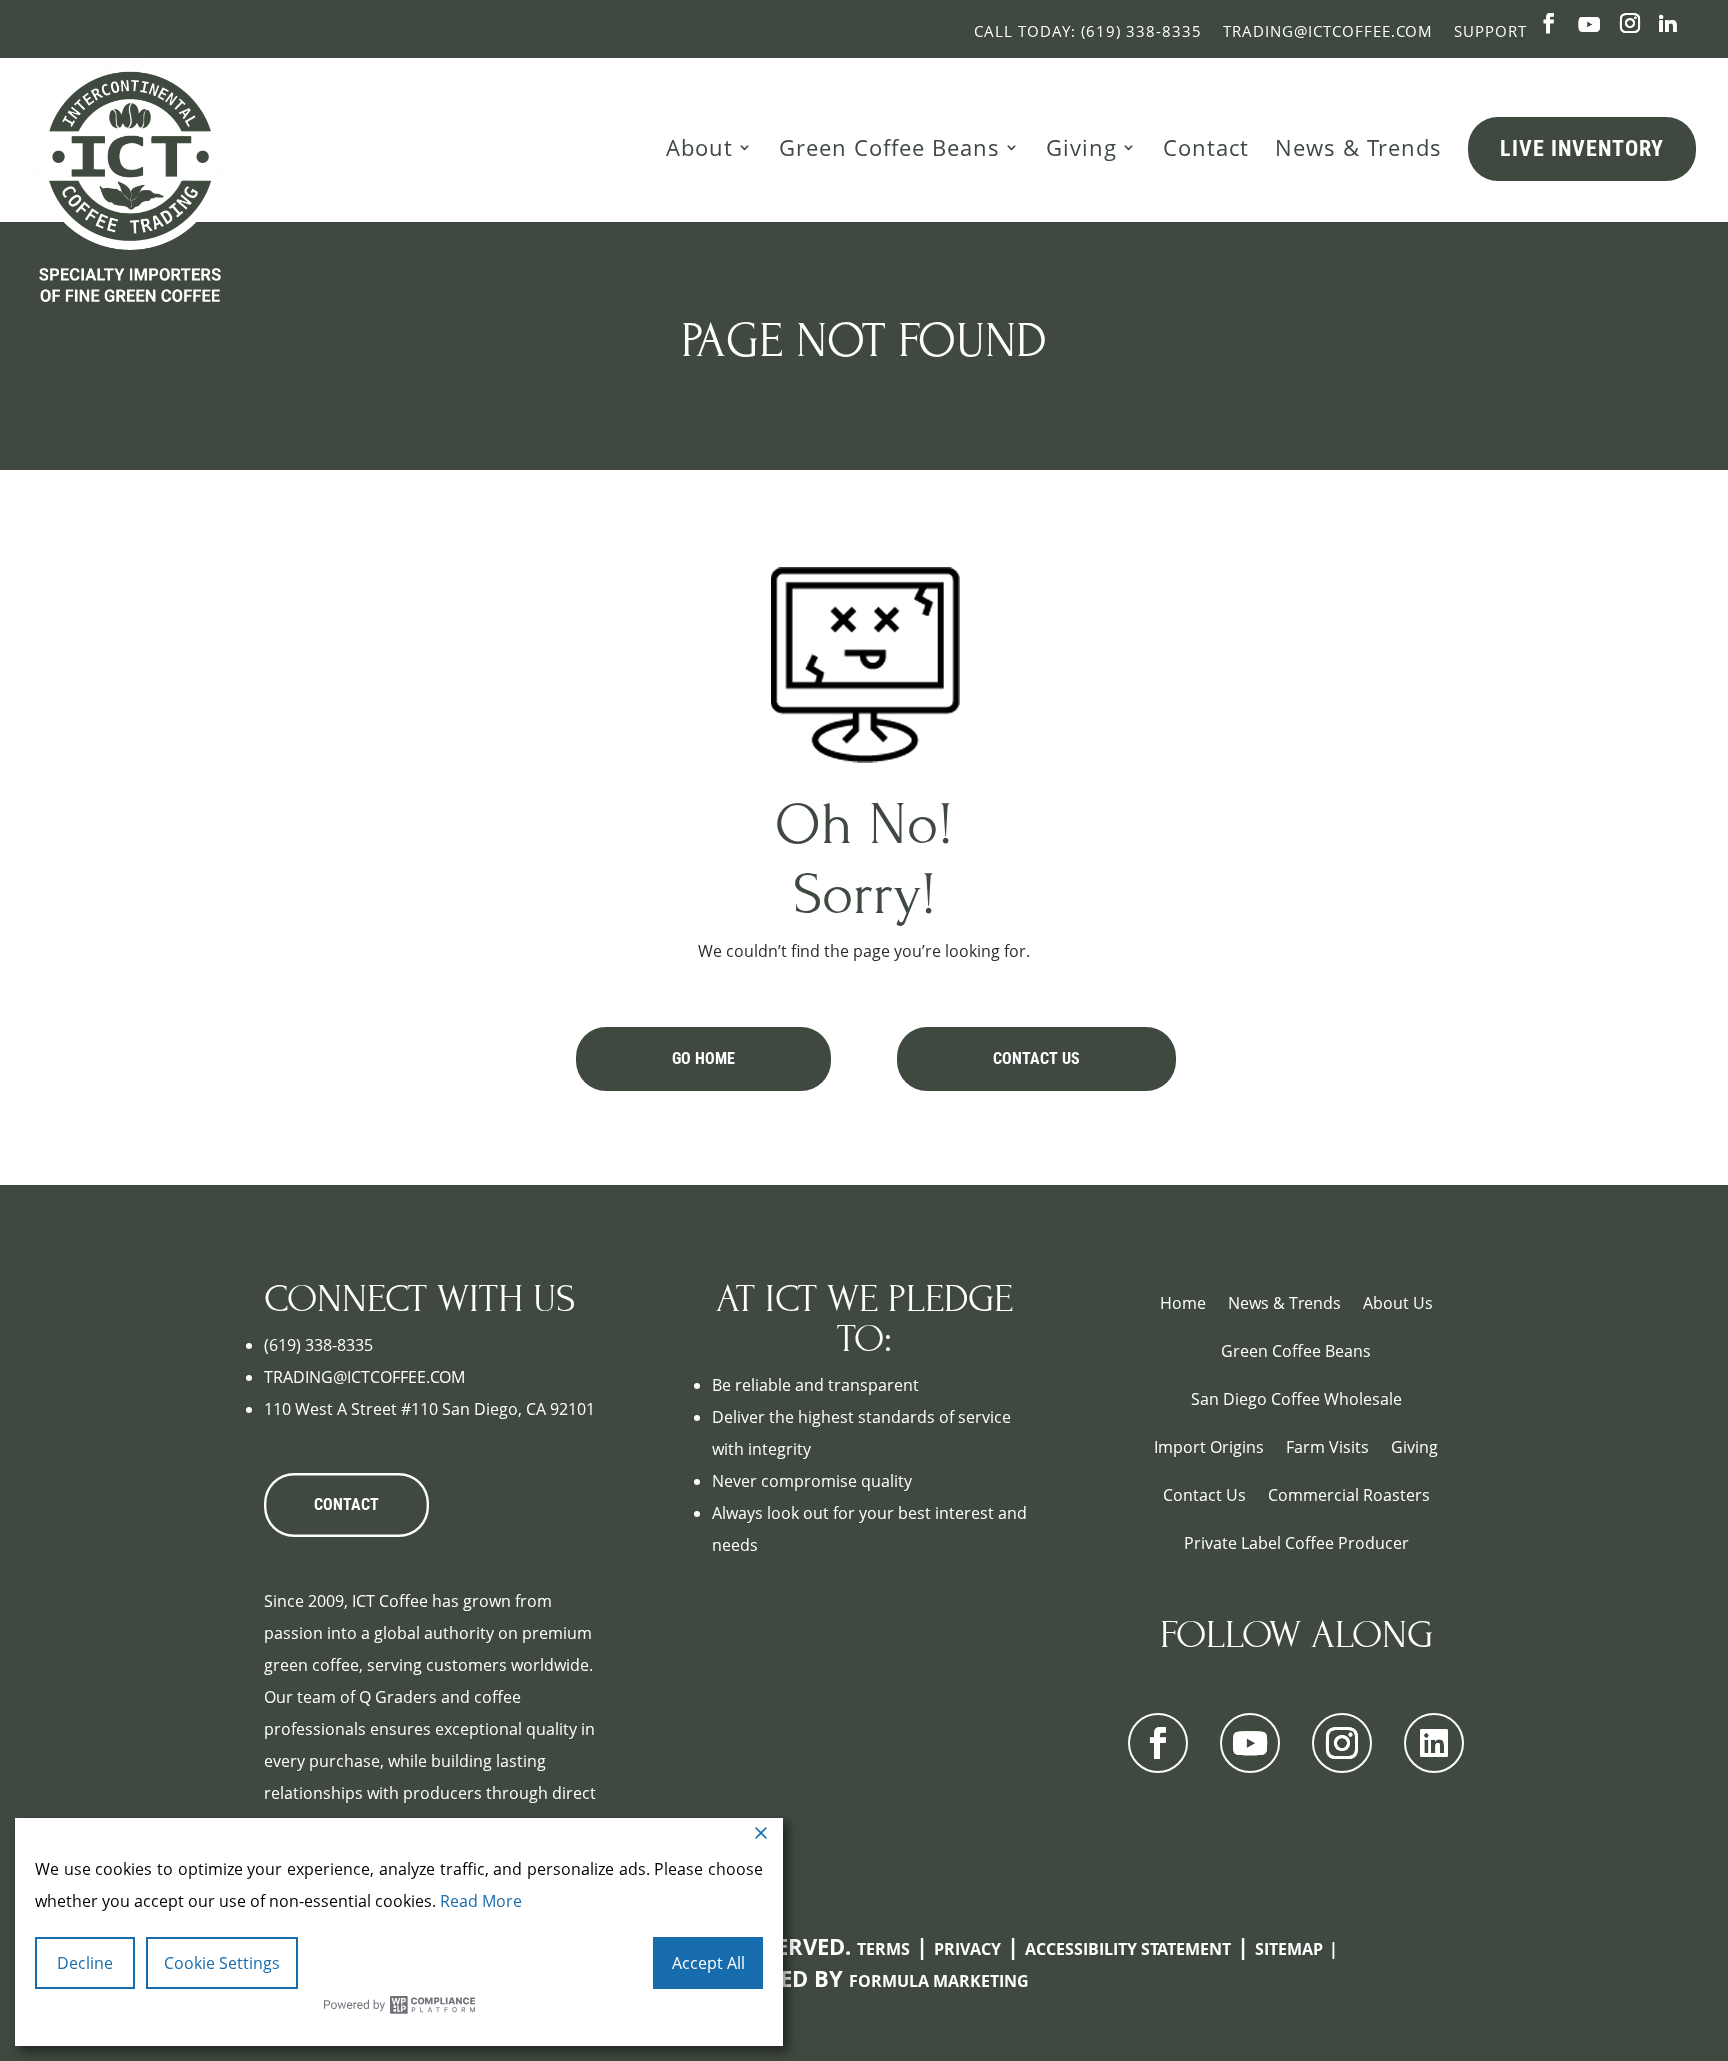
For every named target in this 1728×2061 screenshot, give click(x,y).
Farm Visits (1327, 1447)
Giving (1081, 147)
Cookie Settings (222, 1963)
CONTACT (346, 1504)
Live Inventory (1582, 148)
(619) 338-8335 (318, 1345)
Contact (1206, 147)
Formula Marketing (939, 1981)
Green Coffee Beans (889, 147)
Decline (85, 1963)
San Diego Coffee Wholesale (1296, 1399)
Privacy (967, 1949)
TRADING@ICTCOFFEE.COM (364, 1377)
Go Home (703, 1058)
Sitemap (1289, 1949)
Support (1490, 31)
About (699, 147)
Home (1183, 1303)
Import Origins (1209, 1447)
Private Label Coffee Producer (1296, 1543)
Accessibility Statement (1128, 1949)
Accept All (708, 1963)
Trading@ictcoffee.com (1328, 31)
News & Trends (1358, 147)
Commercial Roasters (1349, 1495)
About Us (1398, 1303)
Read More (481, 1901)
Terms (883, 1949)
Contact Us (1036, 1058)
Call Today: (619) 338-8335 (1088, 31)
